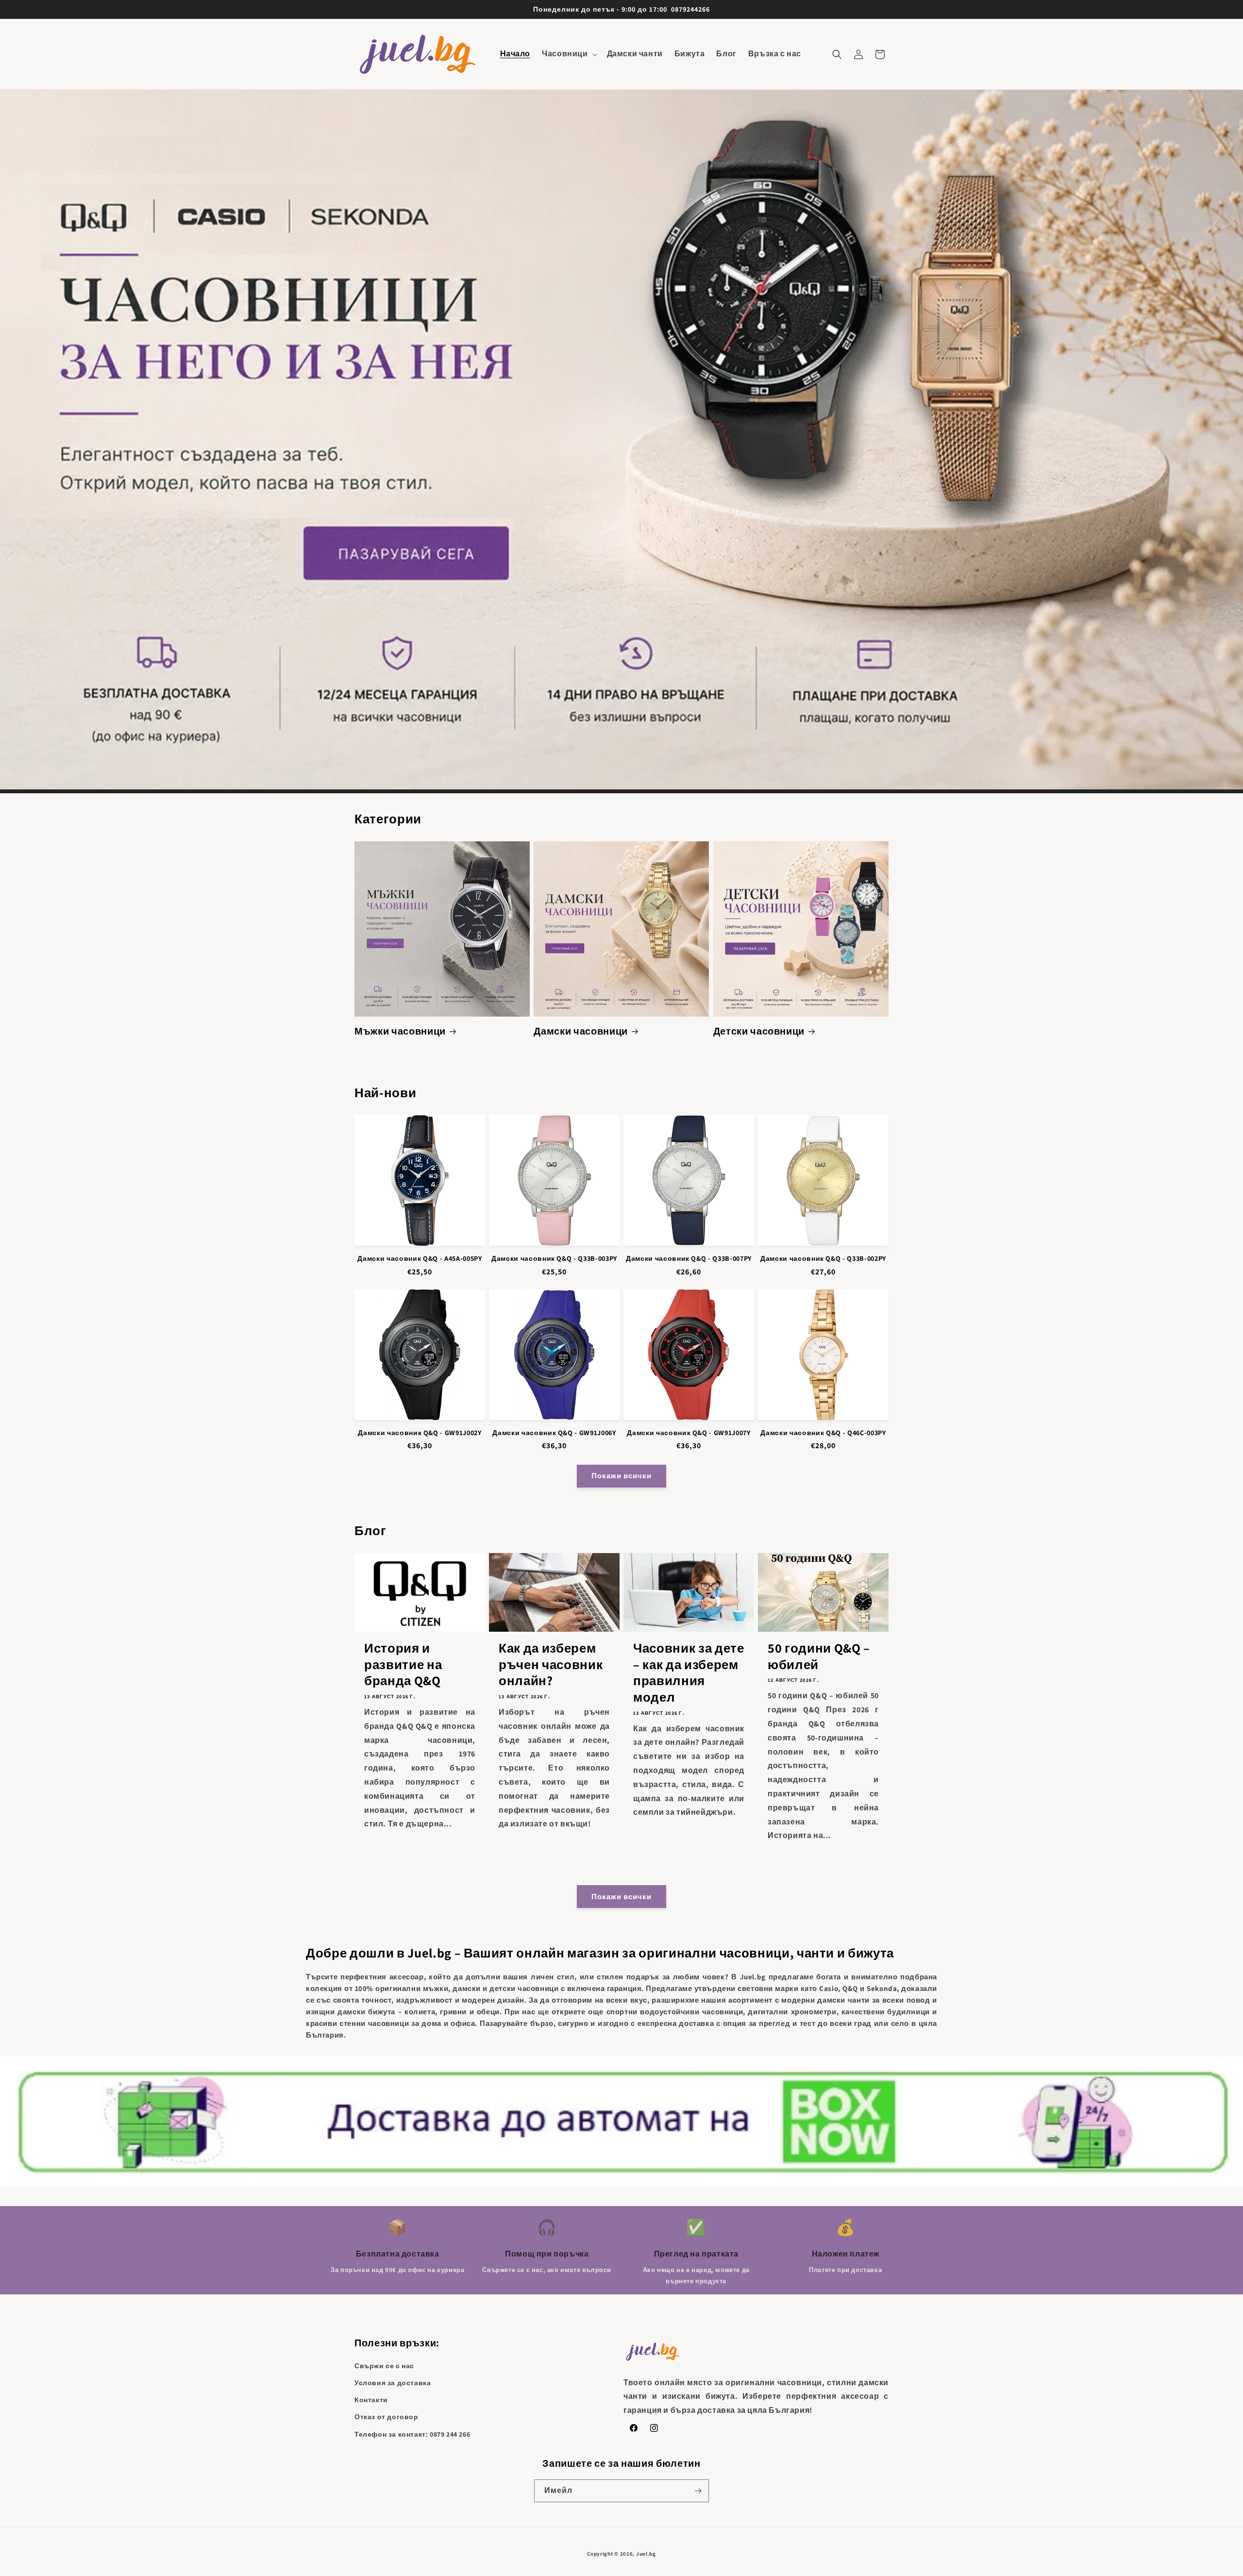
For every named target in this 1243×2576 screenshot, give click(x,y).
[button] (568, 54)
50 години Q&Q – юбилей (819, 1656)
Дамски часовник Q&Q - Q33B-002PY (823, 1258)
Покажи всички (621, 1476)
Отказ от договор (386, 2417)
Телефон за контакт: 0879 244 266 (412, 2434)
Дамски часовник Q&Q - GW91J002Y (420, 1433)
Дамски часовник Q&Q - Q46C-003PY (823, 1433)
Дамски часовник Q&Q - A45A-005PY (420, 1258)
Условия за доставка (393, 2383)
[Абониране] (698, 2491)
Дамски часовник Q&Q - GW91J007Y (689, 1433)
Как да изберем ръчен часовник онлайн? (551, 1664)
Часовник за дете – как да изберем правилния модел (689, 1673)
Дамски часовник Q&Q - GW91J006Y (554, 1433)
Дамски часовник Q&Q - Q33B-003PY (554, 1258)
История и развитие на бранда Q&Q (403, 1664)
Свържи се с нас (384, 2366)
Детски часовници (759, 1031)
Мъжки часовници (400, 1031)
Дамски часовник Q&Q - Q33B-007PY (689, 1258)
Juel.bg (646, 2554)
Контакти (371, 2400)
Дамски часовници (581, 1031)
